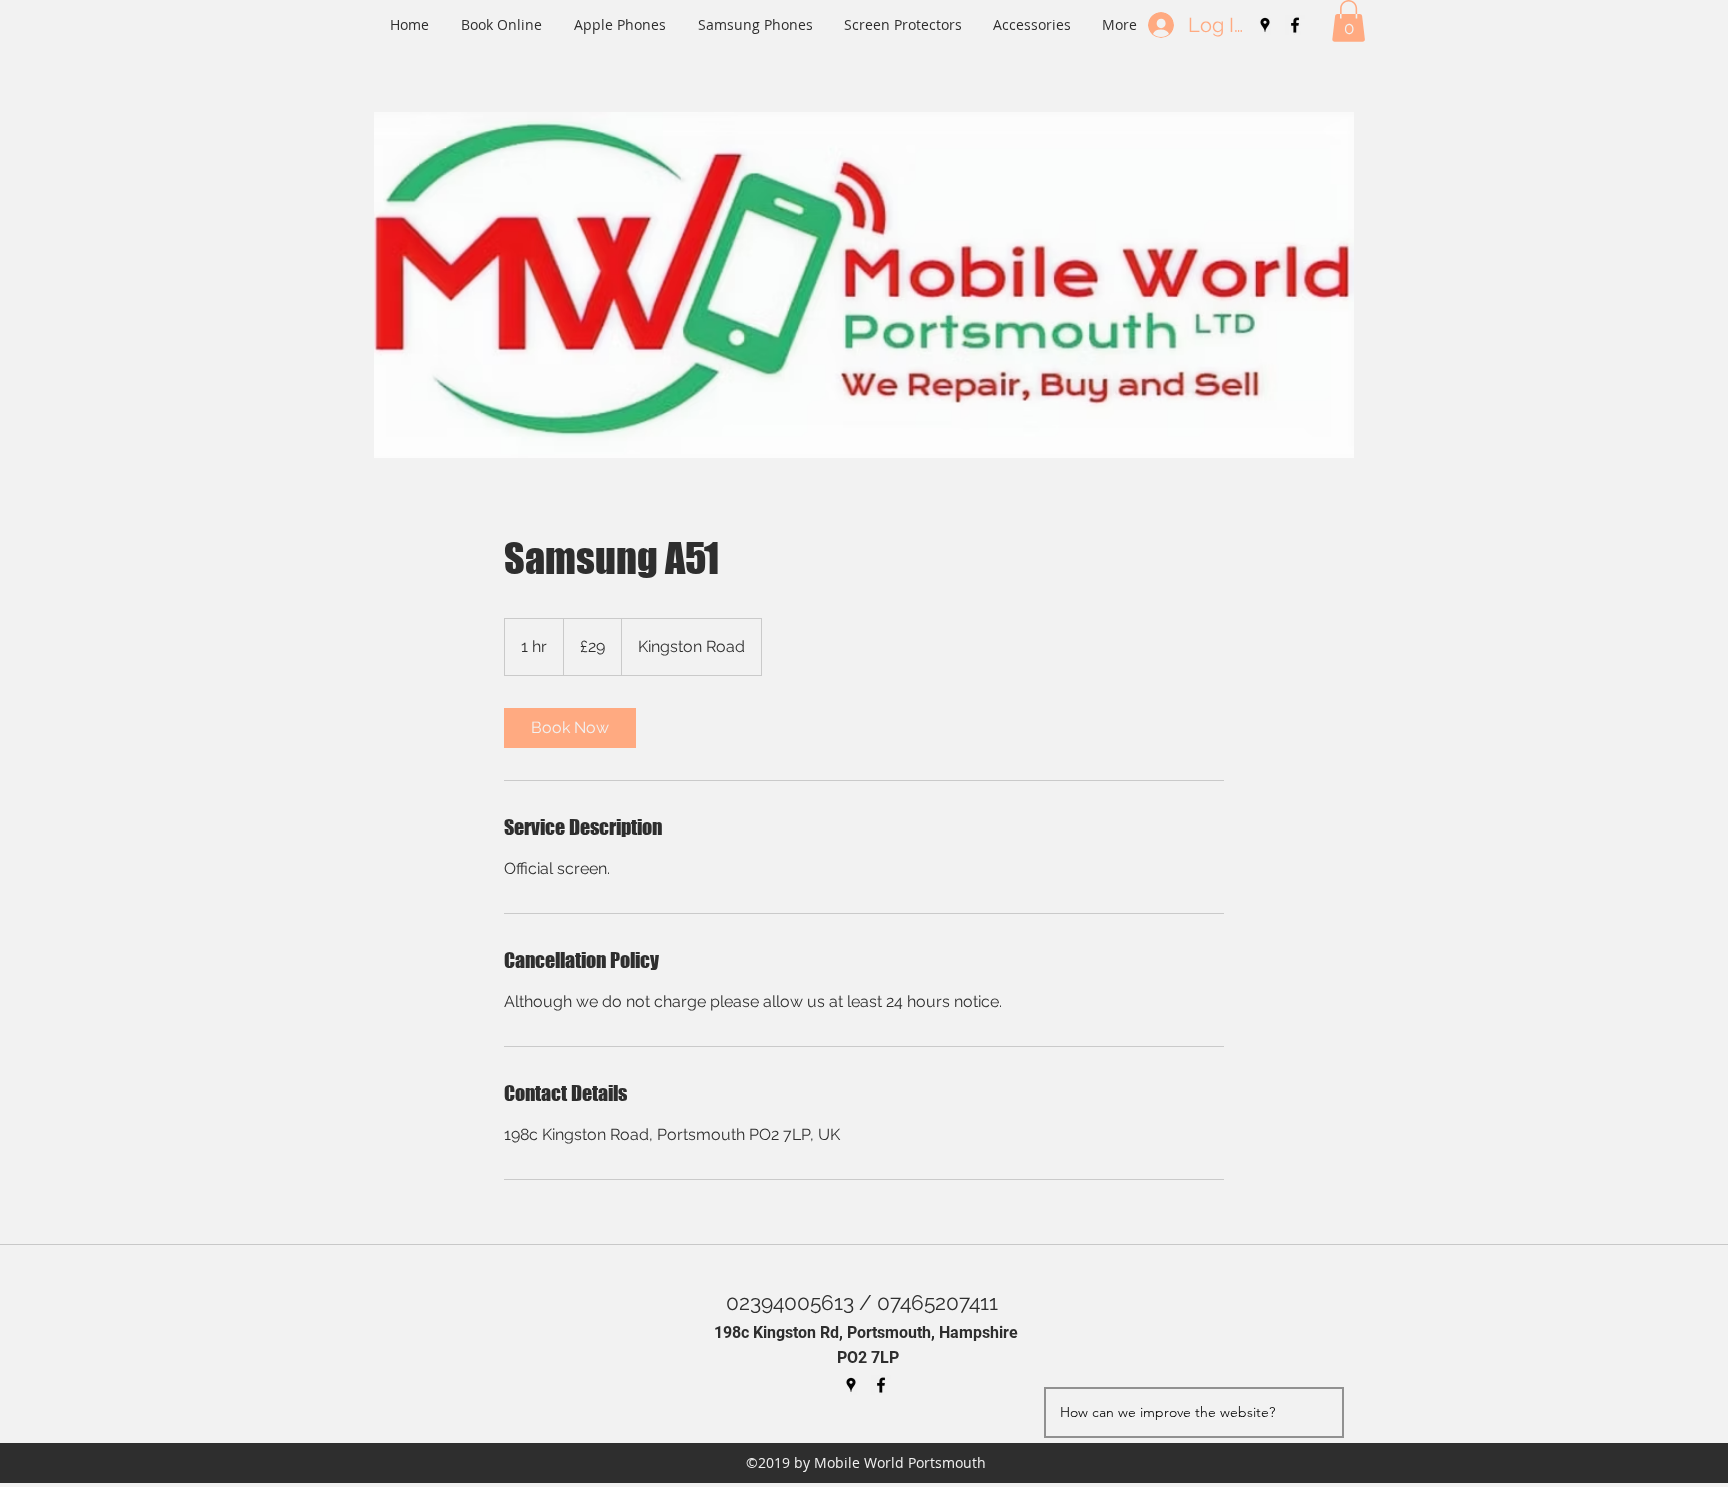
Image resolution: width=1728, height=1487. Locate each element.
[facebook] (1295, 25)
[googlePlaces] (1265, 25)
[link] (570, 728)
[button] (1348, 21)
